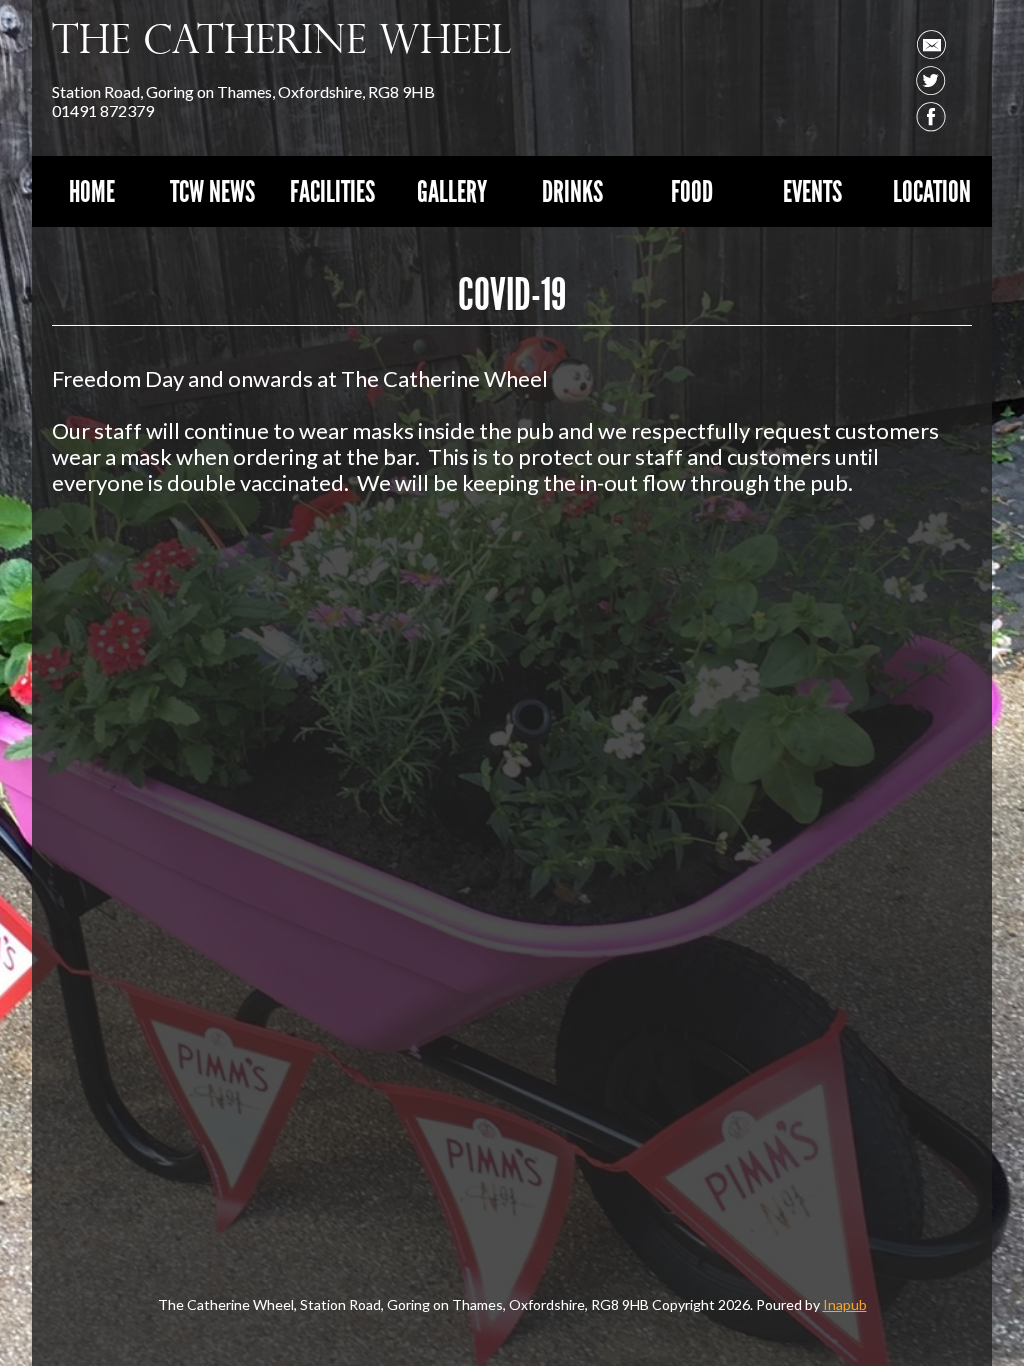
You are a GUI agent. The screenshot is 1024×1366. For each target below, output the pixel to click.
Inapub (845, 1304)
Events (812, 191)
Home (92, 191)
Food (692, 191)
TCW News (212, 191)
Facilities (332, 191)
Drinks (572, 191)
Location (932, 191)
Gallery (452, 191)
